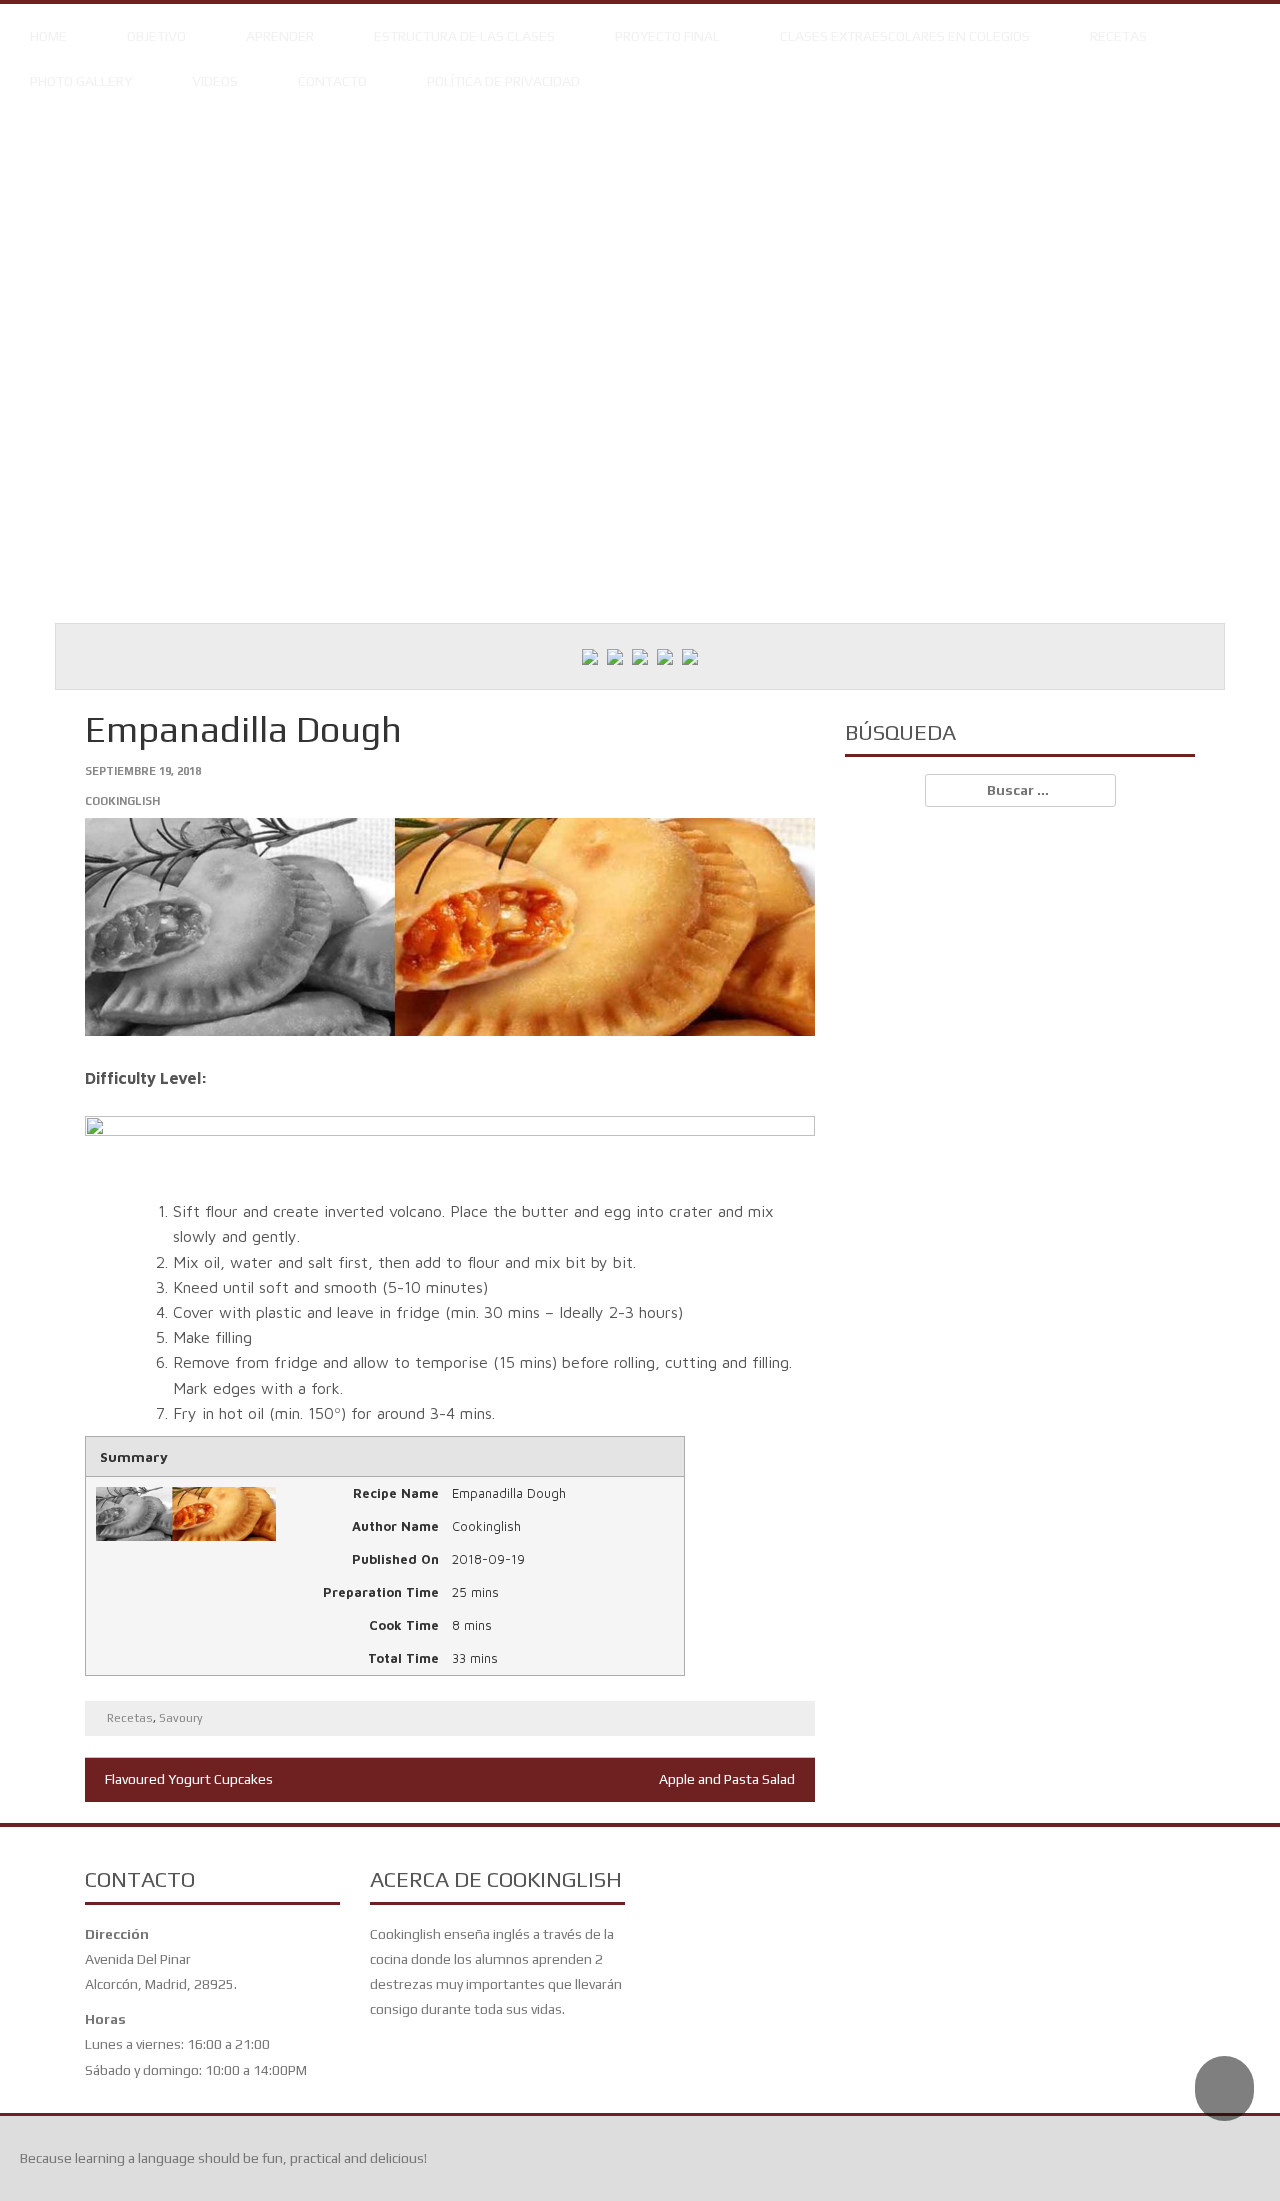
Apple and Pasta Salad (727, 1779)
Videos (215, 81)
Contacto (332, 81)
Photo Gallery (81, 81)
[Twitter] (615, 656)
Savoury (181, 1718)
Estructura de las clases (464, 36)
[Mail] (690, 656)
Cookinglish (122, 801)
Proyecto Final (667, 36)
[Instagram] (640, 656)
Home (48, 36)
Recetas (1118, 36)
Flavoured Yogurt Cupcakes (189, 1779)
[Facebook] (590, 656)
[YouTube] (665, 656)
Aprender (280, 36)
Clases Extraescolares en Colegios (905, 36)
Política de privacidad (503, 81)
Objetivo (156, 36)
